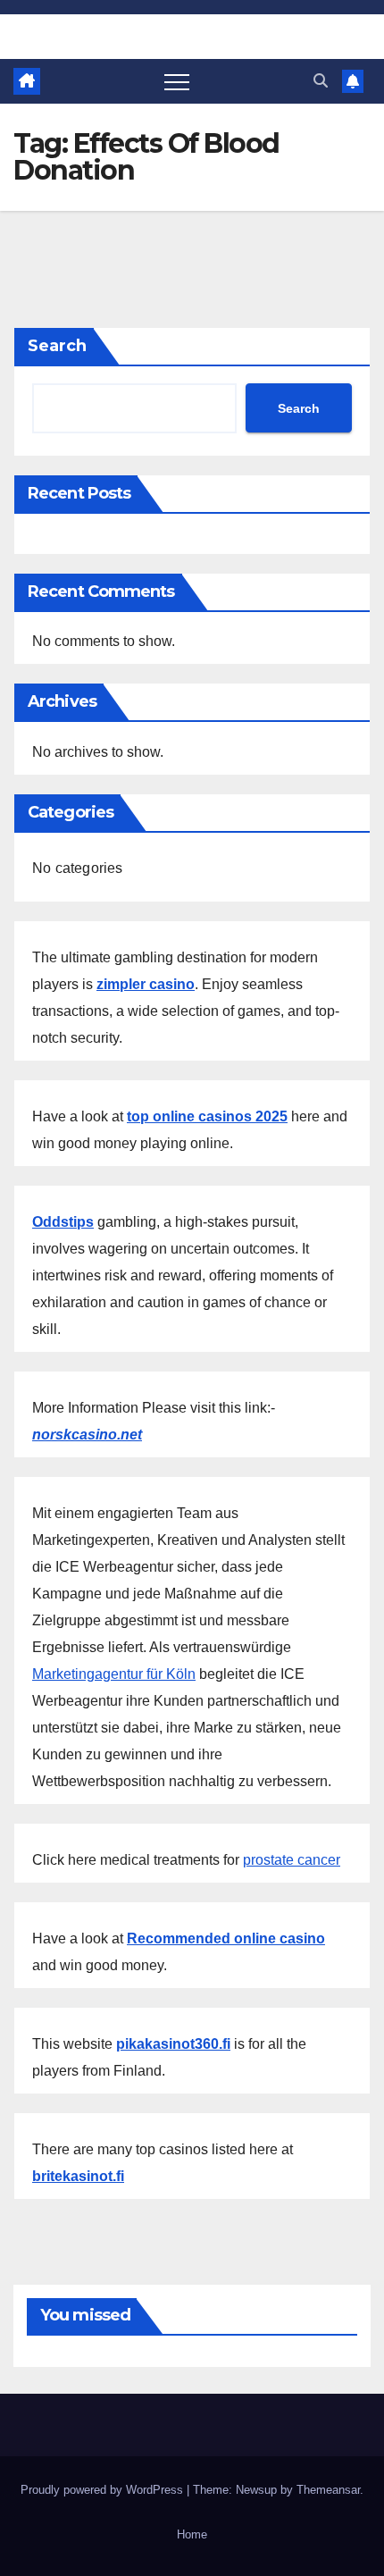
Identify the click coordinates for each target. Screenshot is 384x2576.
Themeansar (328, 2490)
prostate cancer (292, 1860)
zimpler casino (146, 984)
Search (57, 346)
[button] (321, 81)
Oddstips (63, 1222)
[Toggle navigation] (177, 81)
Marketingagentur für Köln (114, 1674)
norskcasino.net (87, 1435)
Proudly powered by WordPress (104, 2490)
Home (192, 2534)
